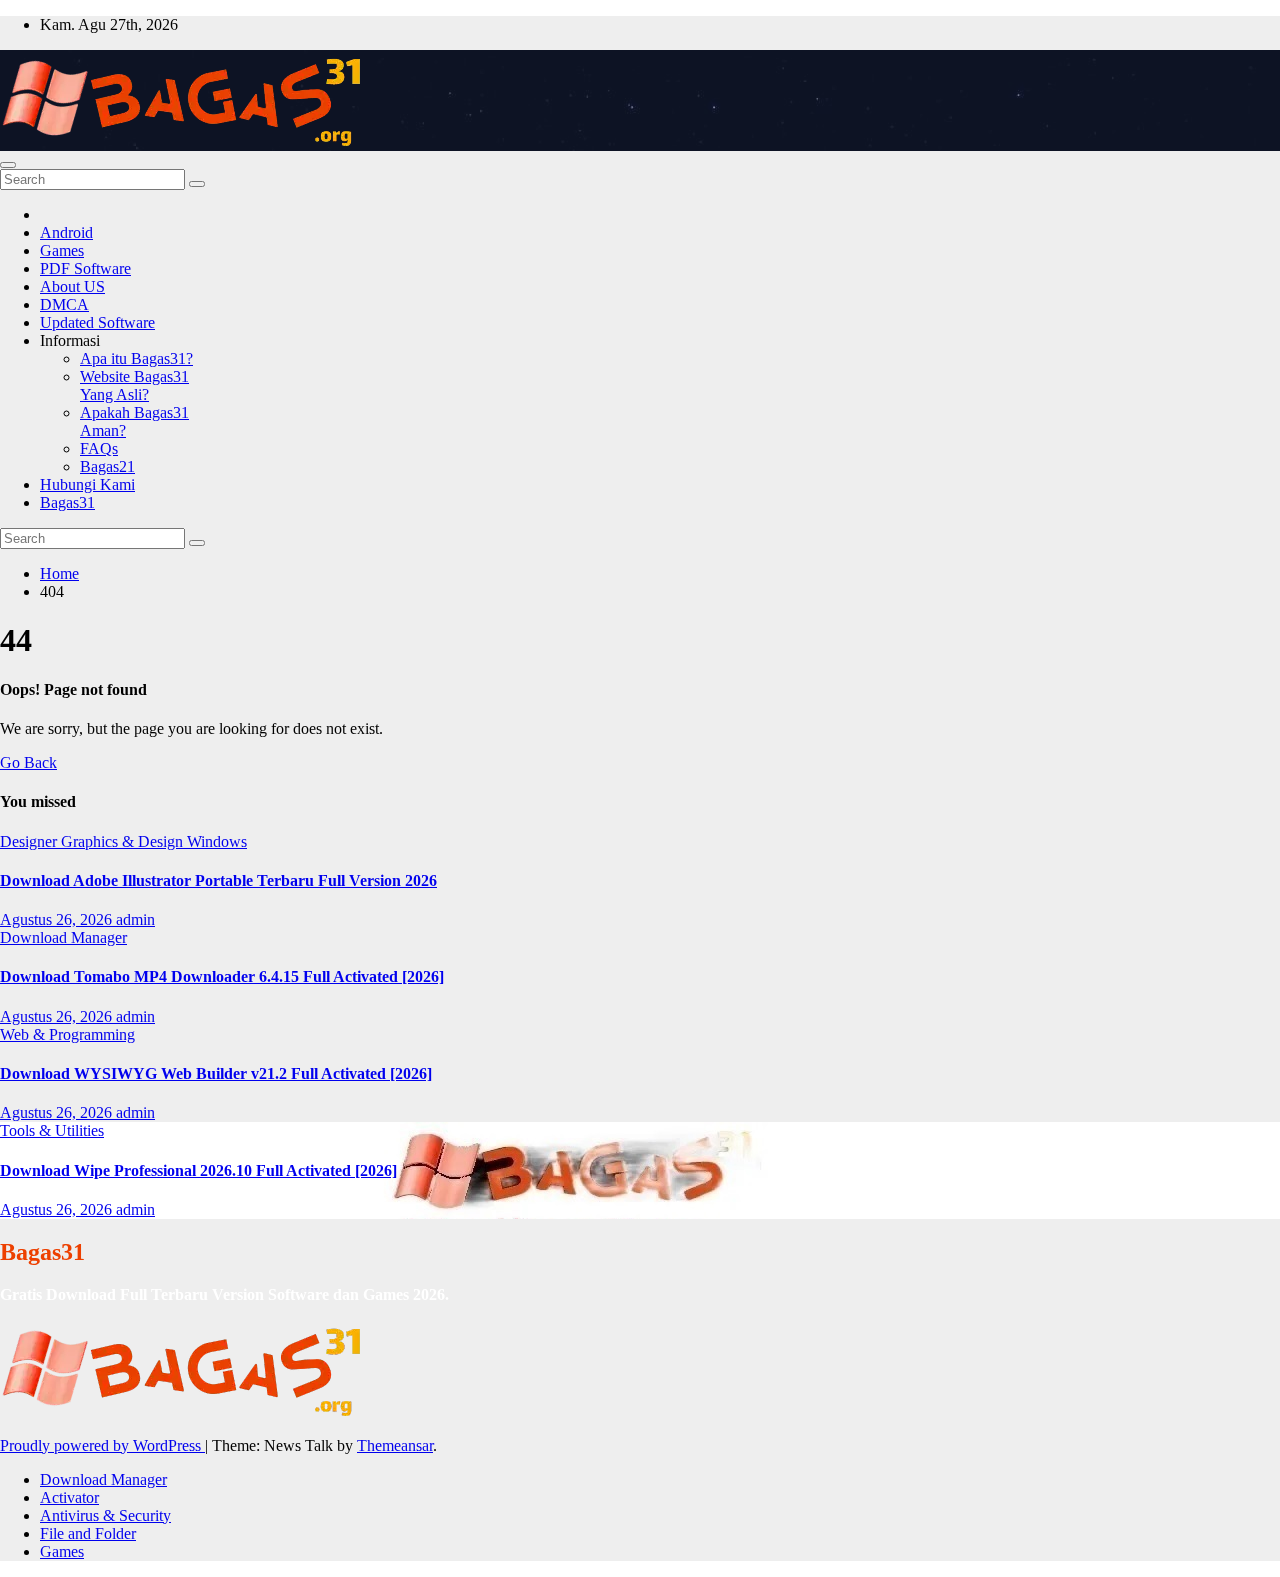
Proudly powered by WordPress (102, 1445)
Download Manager (63, 937)
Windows (217, 841)
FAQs (99, 448)
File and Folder (88, 1533)
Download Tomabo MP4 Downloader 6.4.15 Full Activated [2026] (222, 976)
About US (72, 286)
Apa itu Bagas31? (136, 358)
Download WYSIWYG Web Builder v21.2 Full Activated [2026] (216, 1073)
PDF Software (85, 268)
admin (135, 919)
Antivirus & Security (105, 1515)
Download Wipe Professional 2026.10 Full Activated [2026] (198, 1170)
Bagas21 (107, 466)
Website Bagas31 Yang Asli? (134, 385)
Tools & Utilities (52, 1130)
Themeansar (395, 1445)
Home (59, 573)
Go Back (28, 762)
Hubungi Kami (87, 484)
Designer (30, 841)
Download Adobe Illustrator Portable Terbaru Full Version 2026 (218, 880)
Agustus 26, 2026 (58, 919)
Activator (69, 1497)
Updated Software (97, 322)
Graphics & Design (124, 841)
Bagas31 (67, 502)
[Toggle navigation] (8, 165)
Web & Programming (67, 1034)
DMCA (64, 304)
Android (66, 232)
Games (62, 250)
